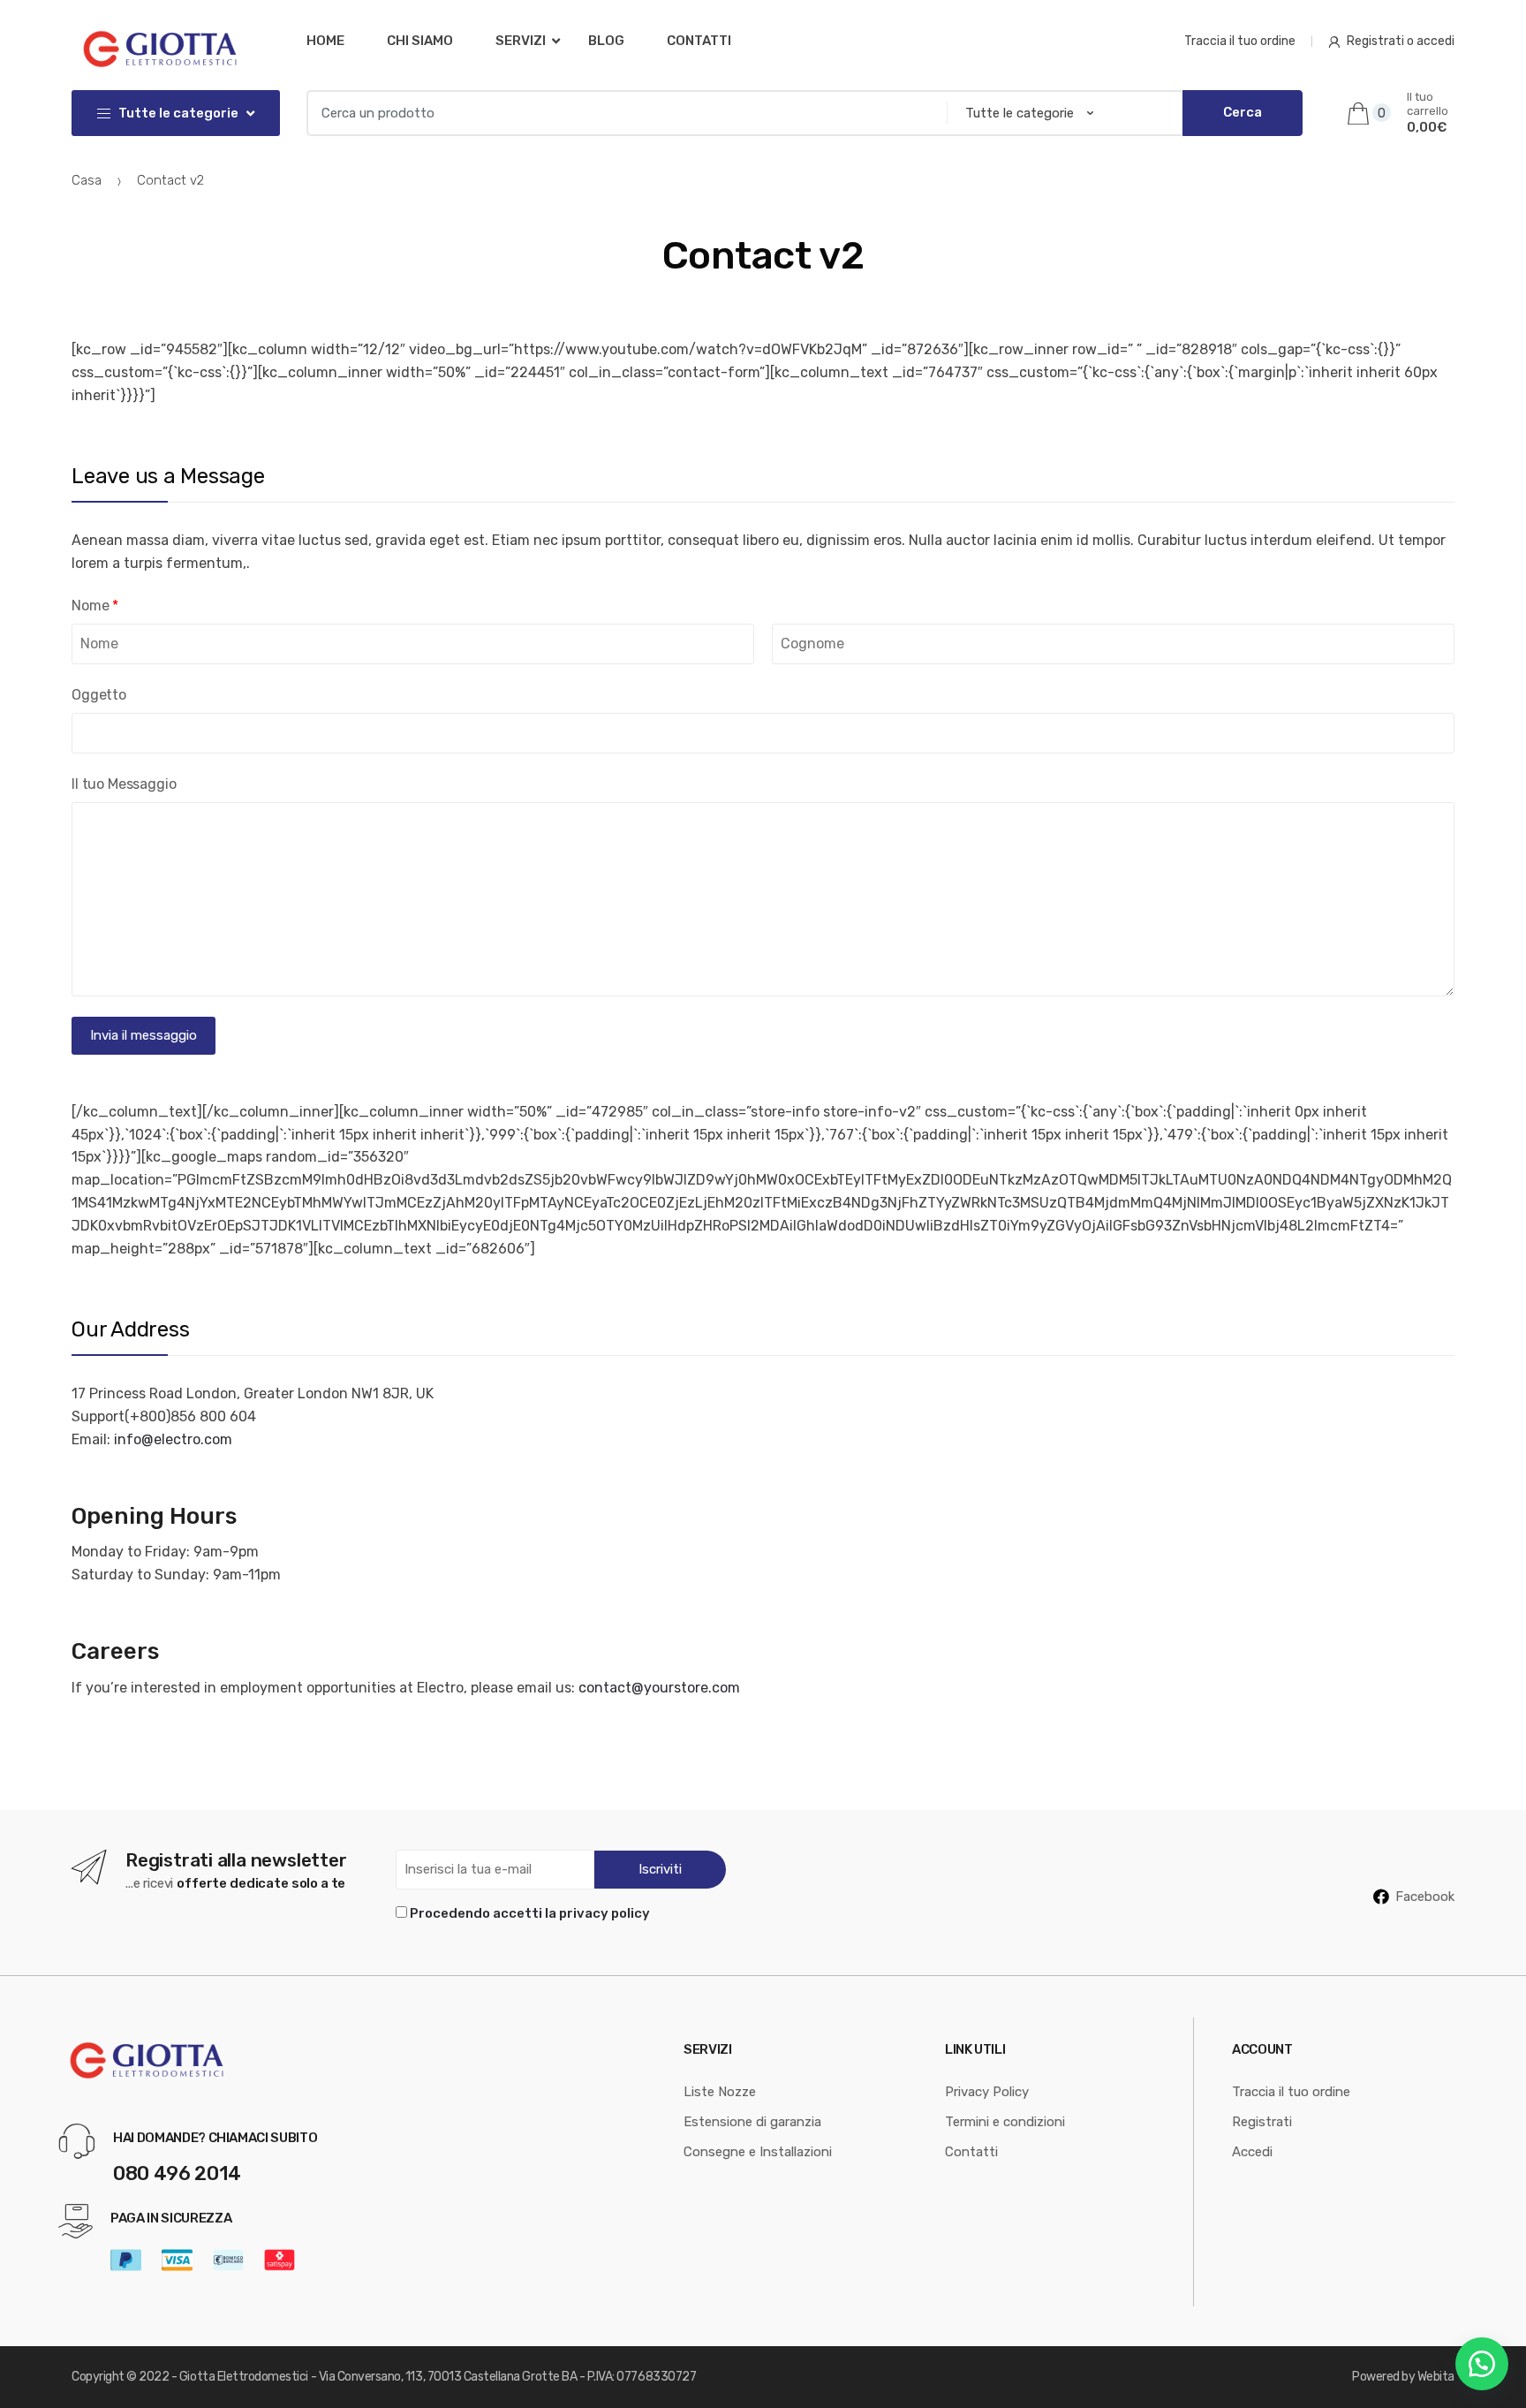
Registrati (1262, 2122)
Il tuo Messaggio (124, 784)
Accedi (1252, 2152)
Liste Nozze (720, 2092)
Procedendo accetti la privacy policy (530, 1913)
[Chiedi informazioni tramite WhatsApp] (1482, 2364)
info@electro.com (173, 1439)
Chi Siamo (420, 41)
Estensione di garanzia (752, 2122)
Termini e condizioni (1005, 2122)
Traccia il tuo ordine (1240, 41)
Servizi (521, 41)
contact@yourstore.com (659, 1688)
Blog (606, 41)
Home (325, 41)
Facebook (1425, 1897)
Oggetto (99, 695)
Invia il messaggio (144, 1035)
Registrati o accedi (1401, 41)
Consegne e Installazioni (758, 2152)
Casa (87, 180)
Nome (95, 606)
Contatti (699, 41)
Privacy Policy (987, 2092)
